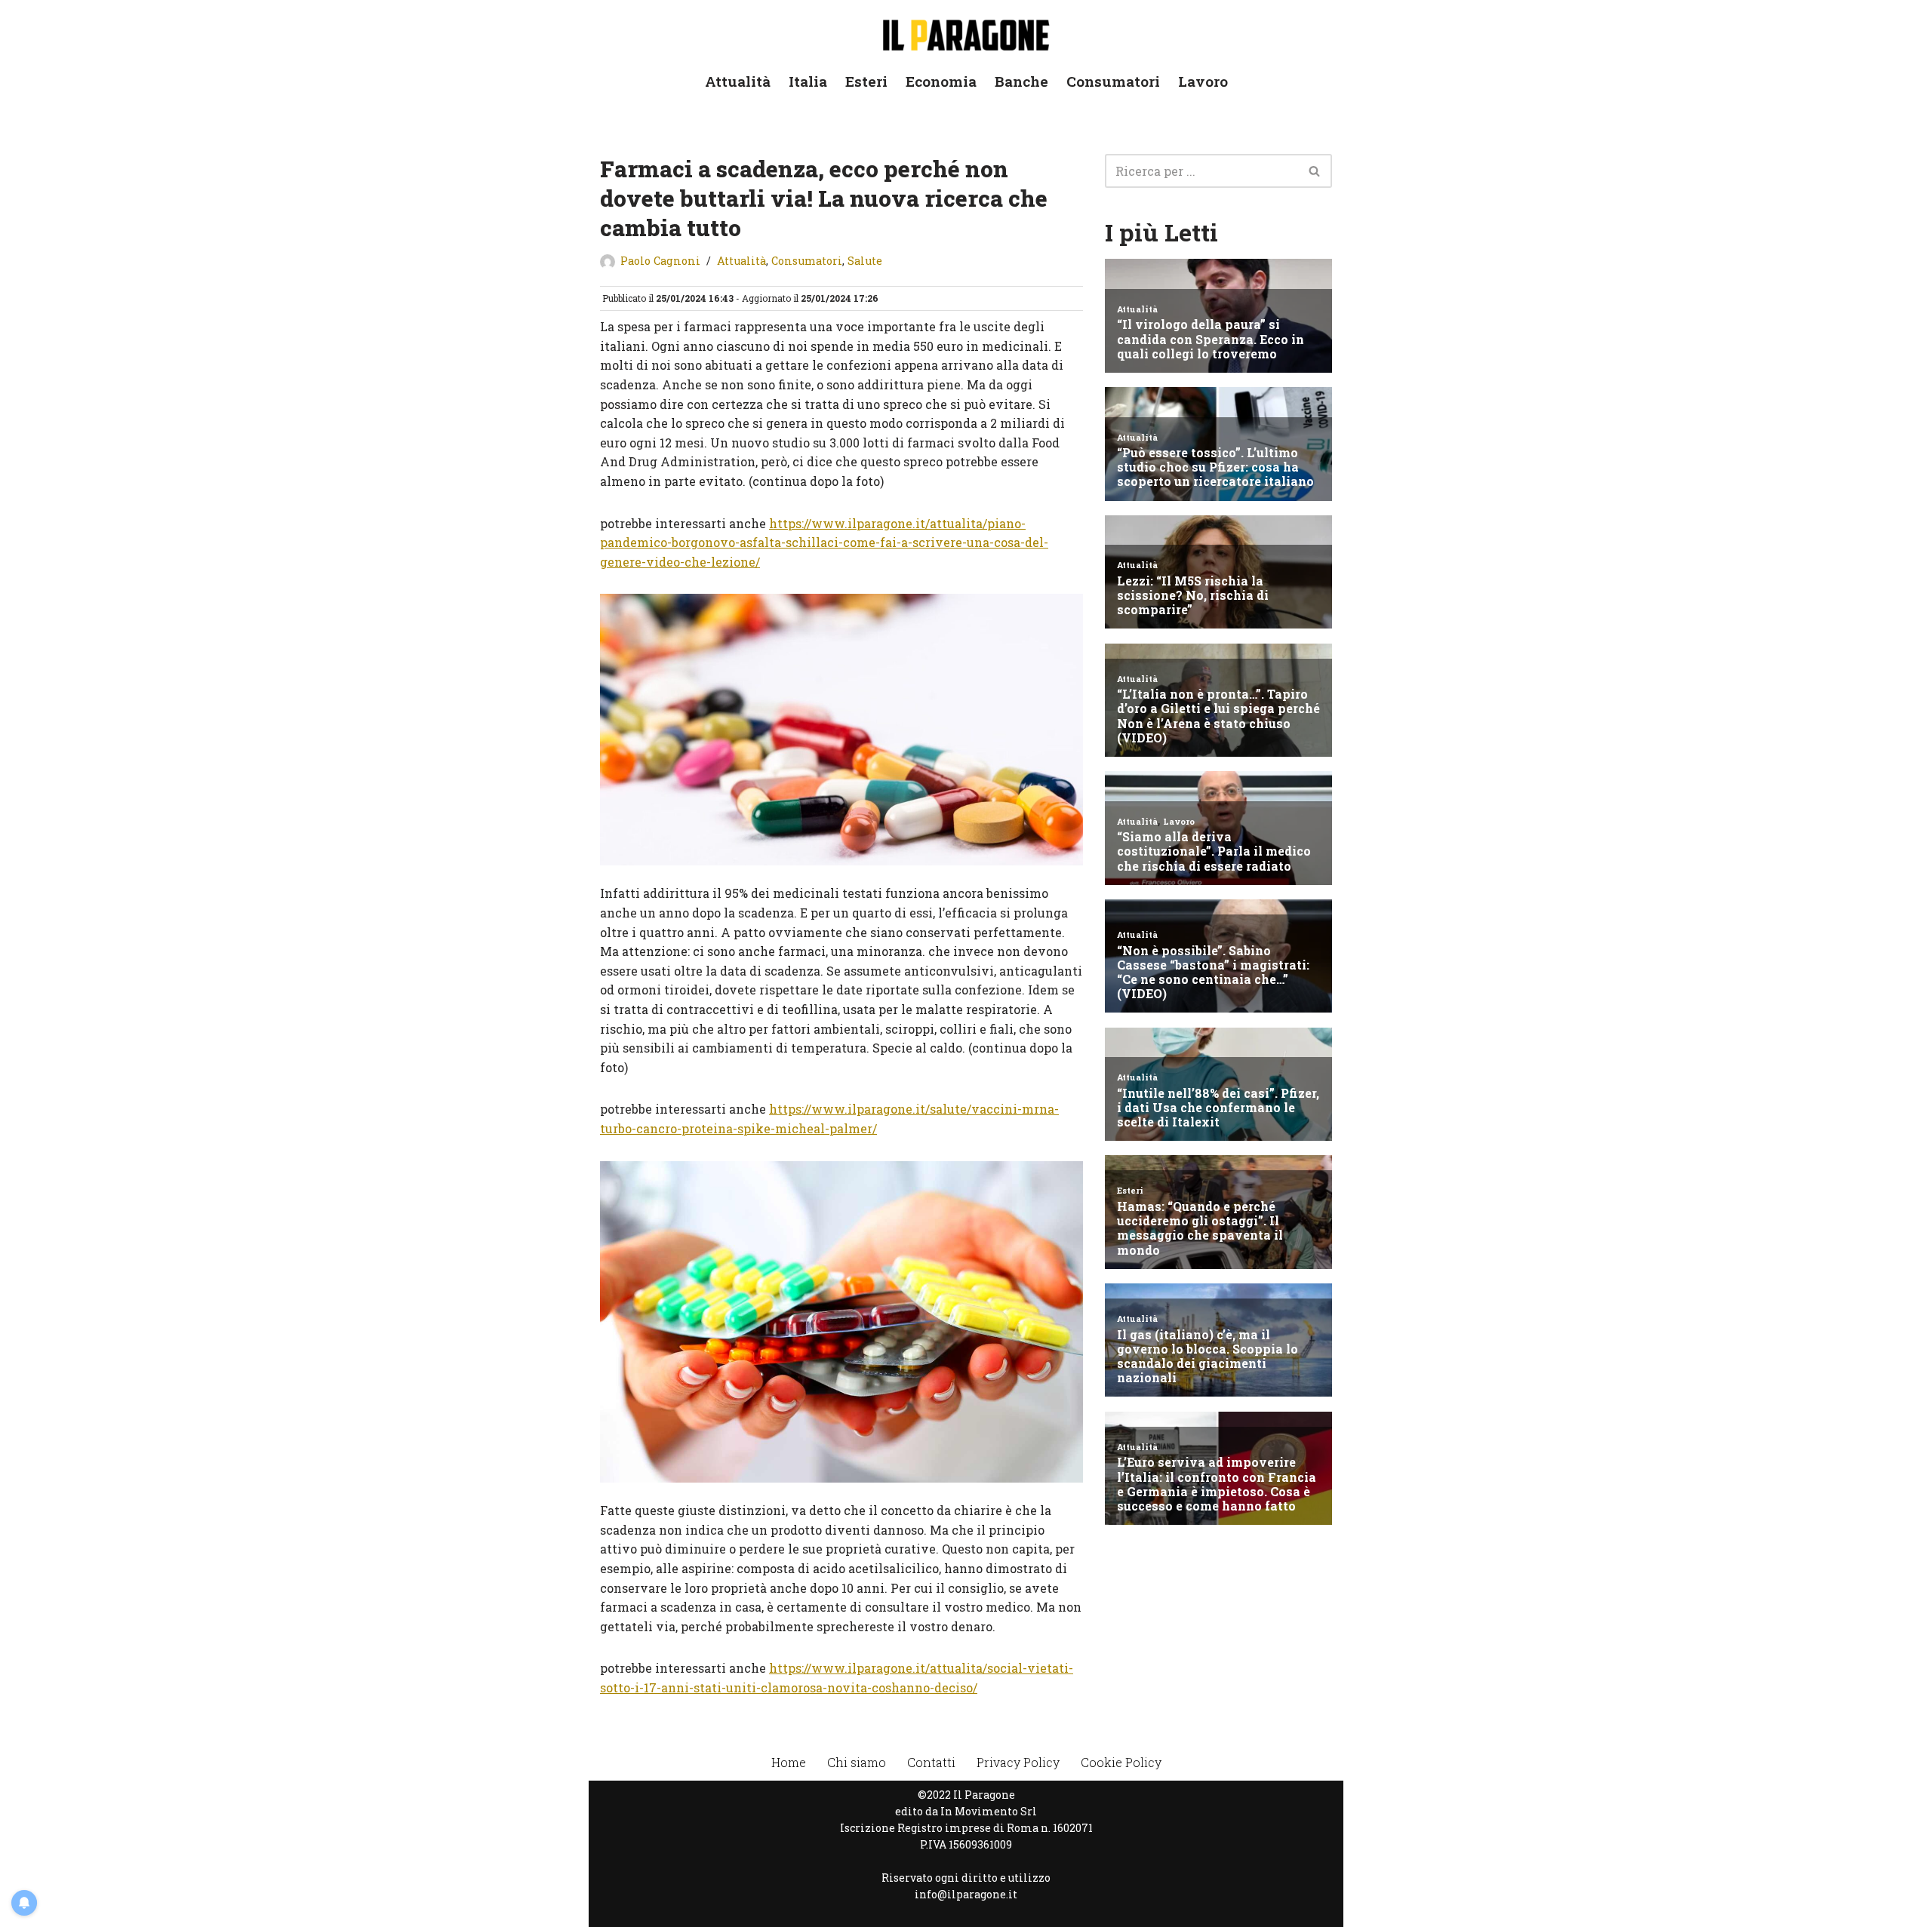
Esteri (866, 81)
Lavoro (1203, 81)
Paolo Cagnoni (660, 261)
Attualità (738, 81)
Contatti (931, 1762)
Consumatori (1113, 81)
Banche (1021, 81)
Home (789, 1762)
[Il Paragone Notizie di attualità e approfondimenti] (966, 32)
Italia (808, 81)
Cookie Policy (1121, 1762)
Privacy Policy (1018, 1762)
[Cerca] (1315, 171)
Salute (865, 261)
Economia (941, 81)
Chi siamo (857, 1762)
